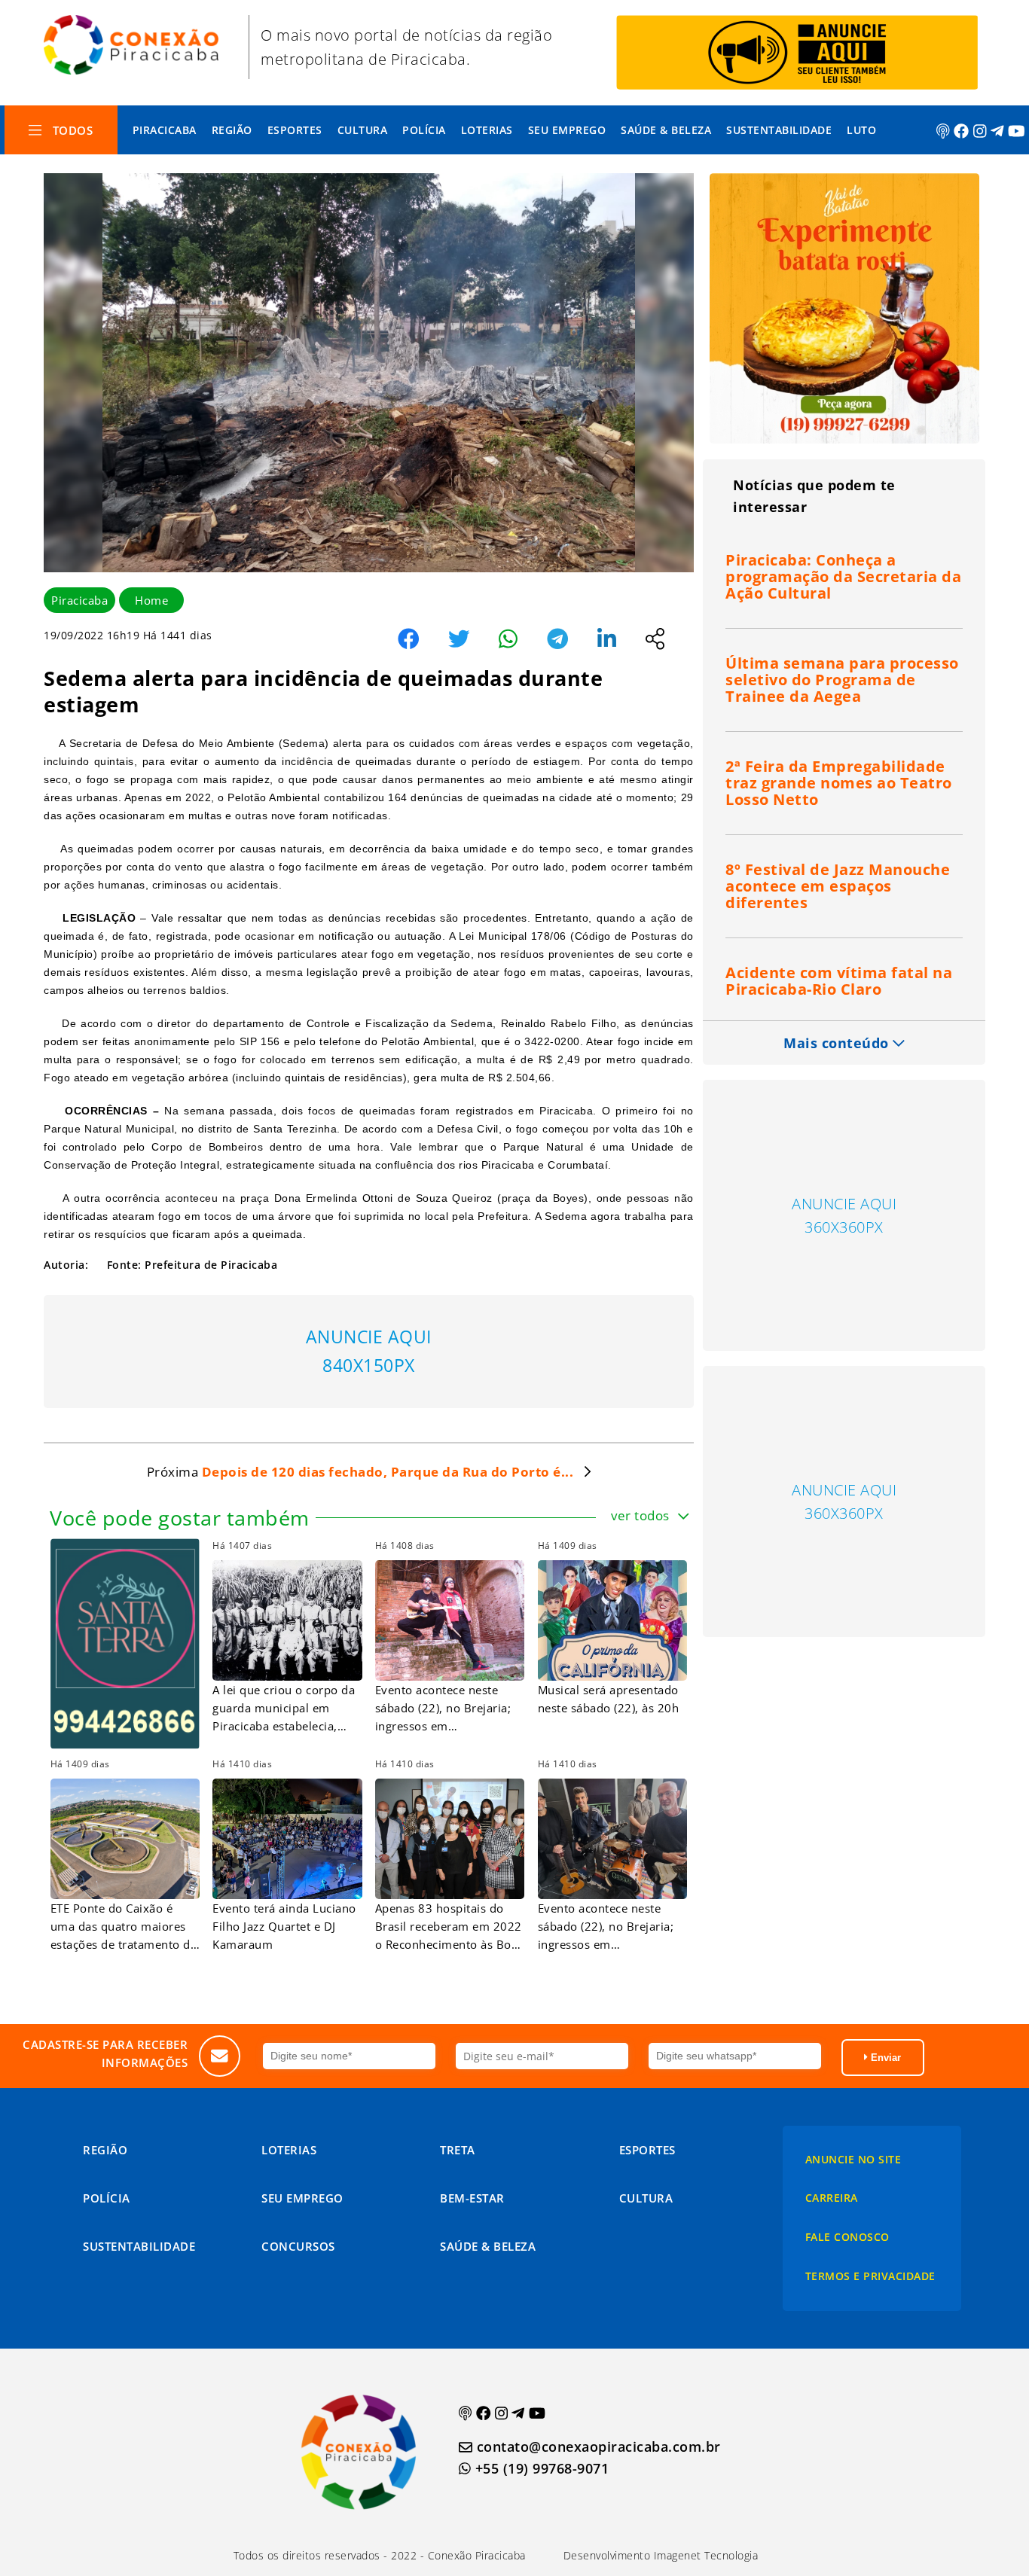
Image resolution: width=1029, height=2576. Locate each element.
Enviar (884, 2058)
